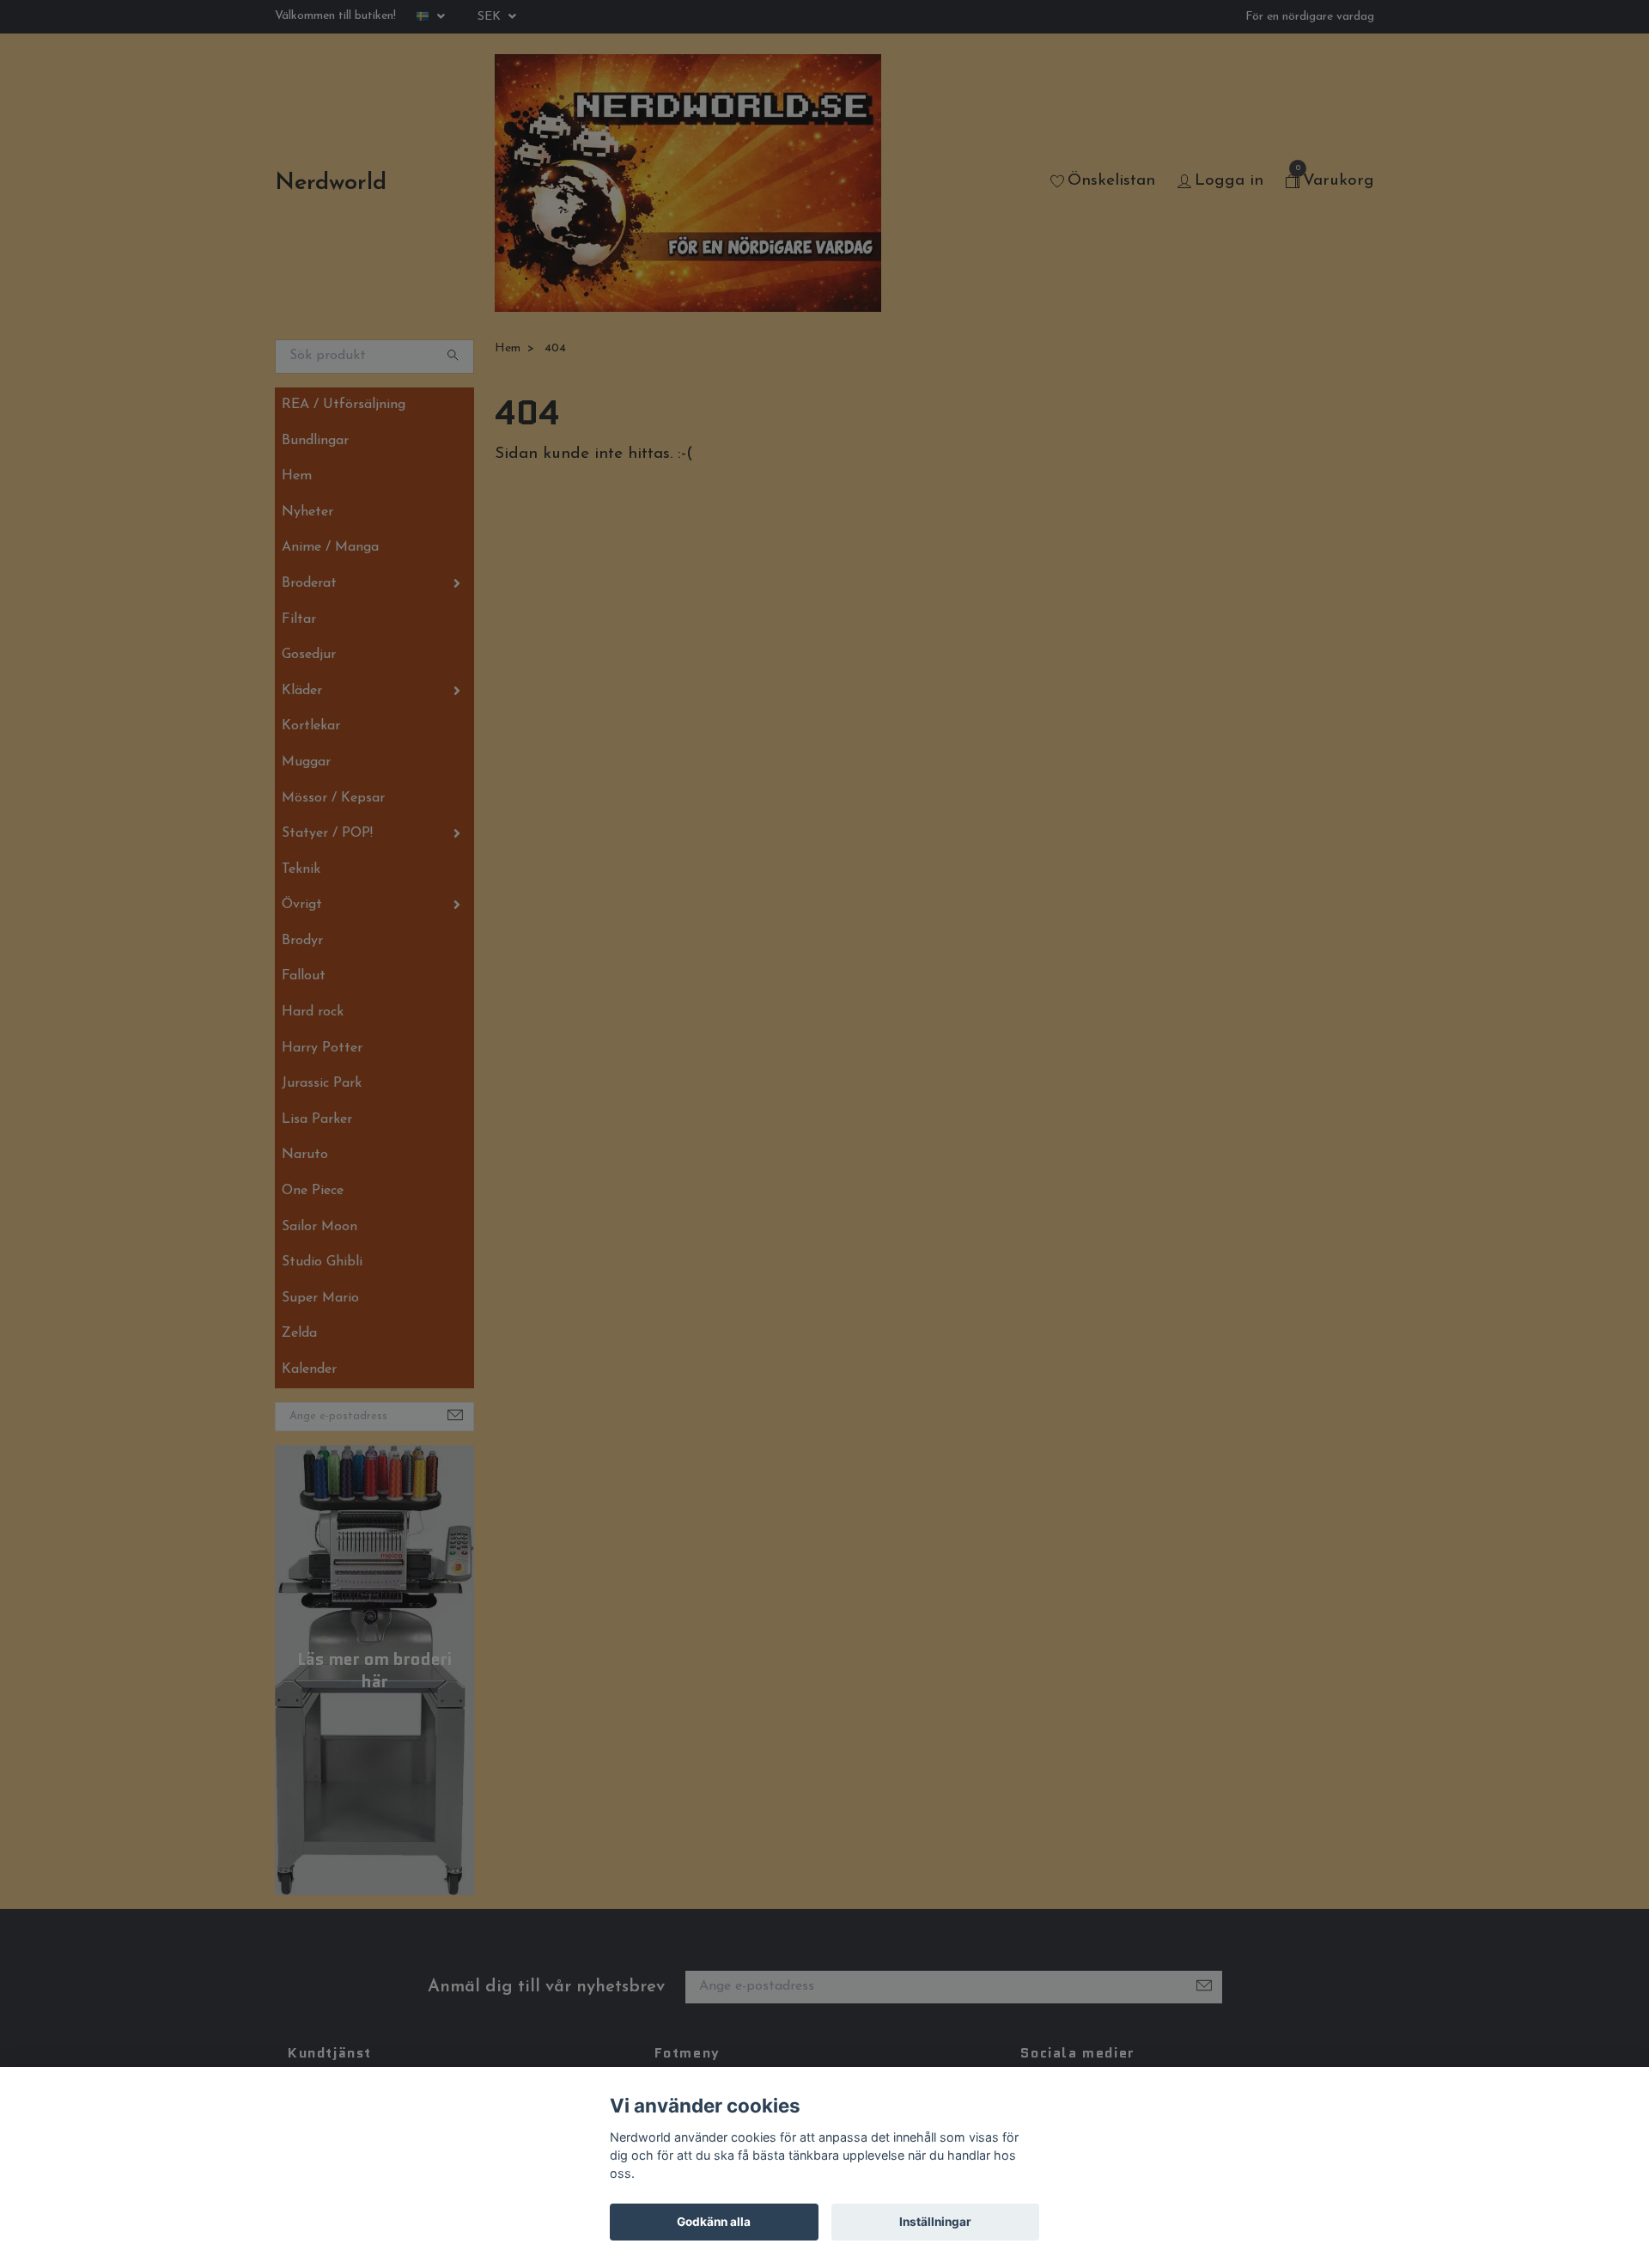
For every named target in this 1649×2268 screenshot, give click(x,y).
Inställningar (935, 2222)
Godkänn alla (714, 2222)
